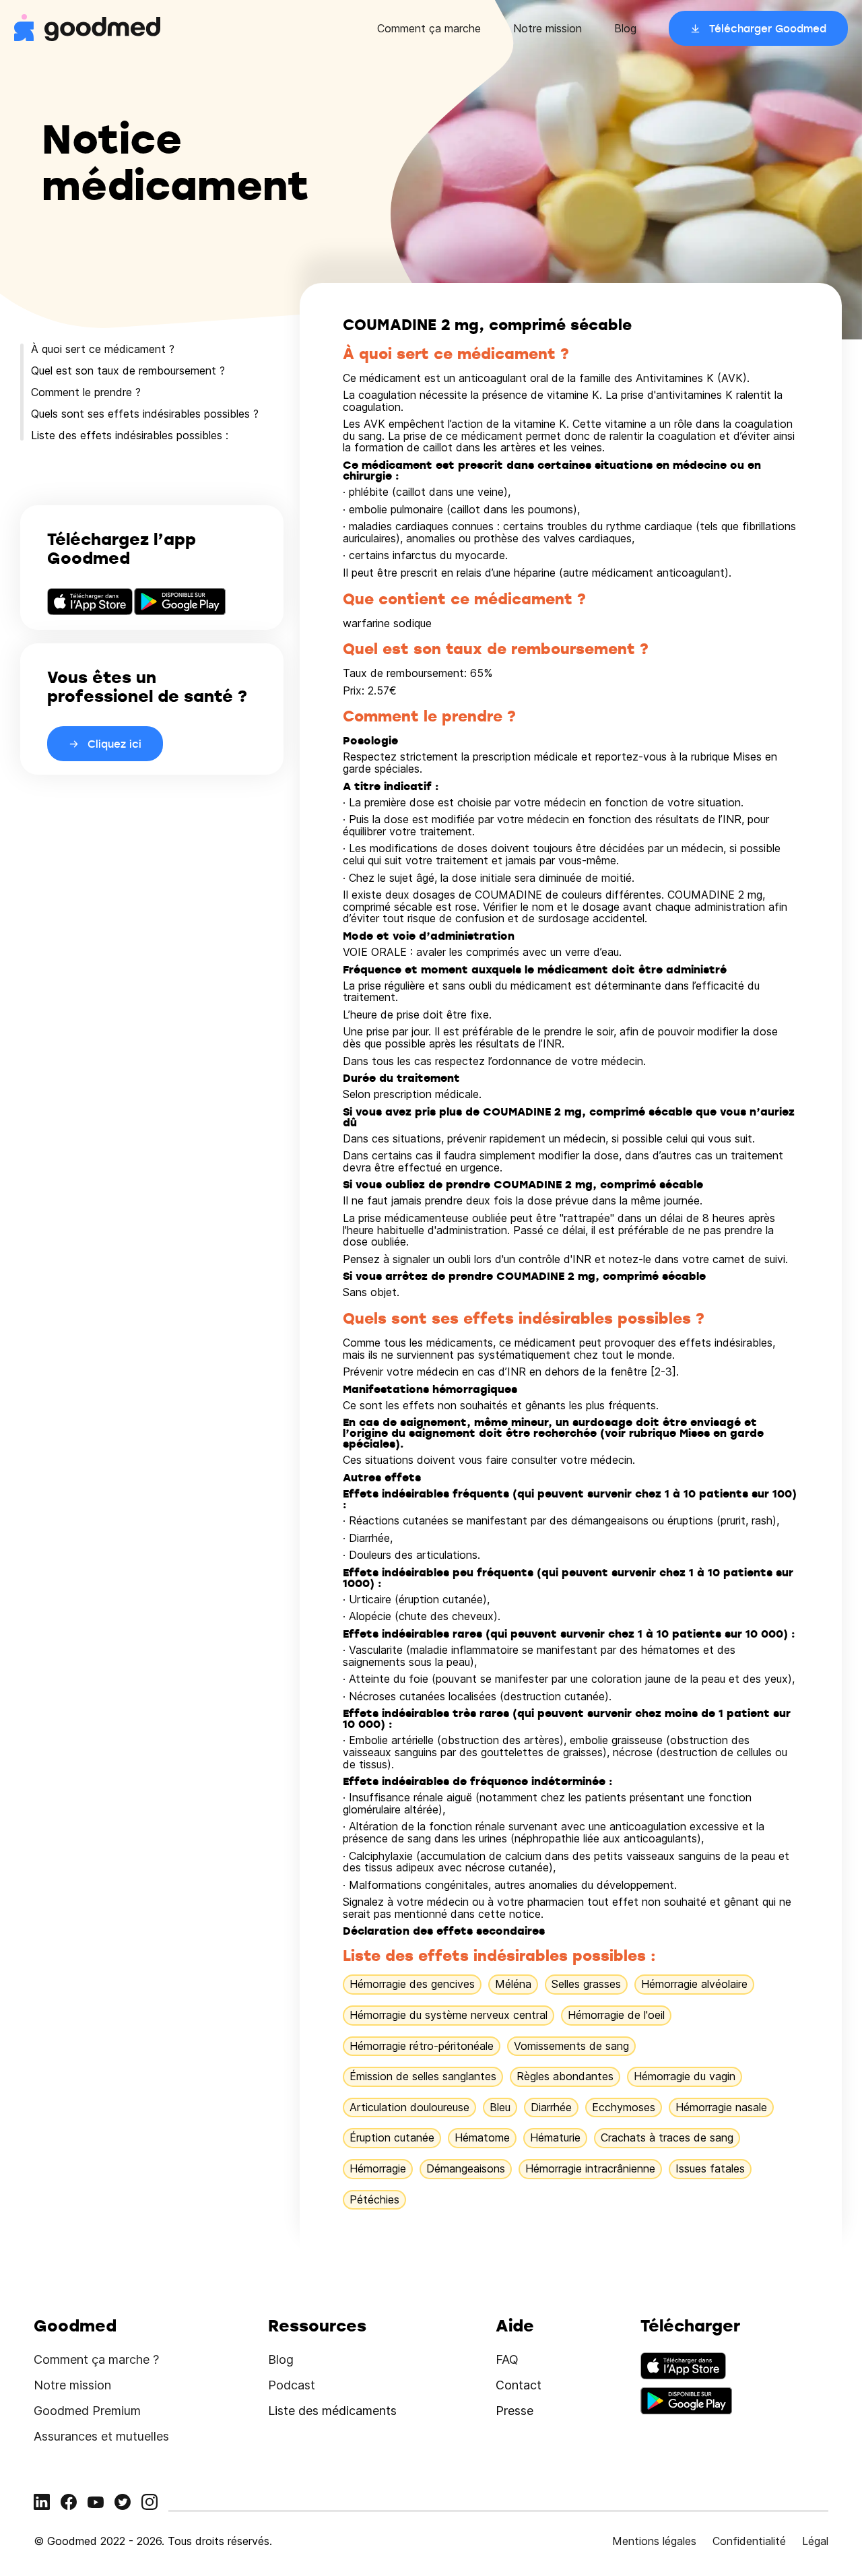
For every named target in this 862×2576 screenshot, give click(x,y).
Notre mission (548, 28)
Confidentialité (749, 2541)
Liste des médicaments (332, 2411)
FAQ (507, 2359)
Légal (815, 2541)
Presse (515, 2411)
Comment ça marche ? (96, 2359)
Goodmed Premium (87, 2411)
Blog (625, 28)
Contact (519, 2385)
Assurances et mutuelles (101, 2436)
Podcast (292, 2385)
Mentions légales (654, 2541)
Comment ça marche (429, 28)
